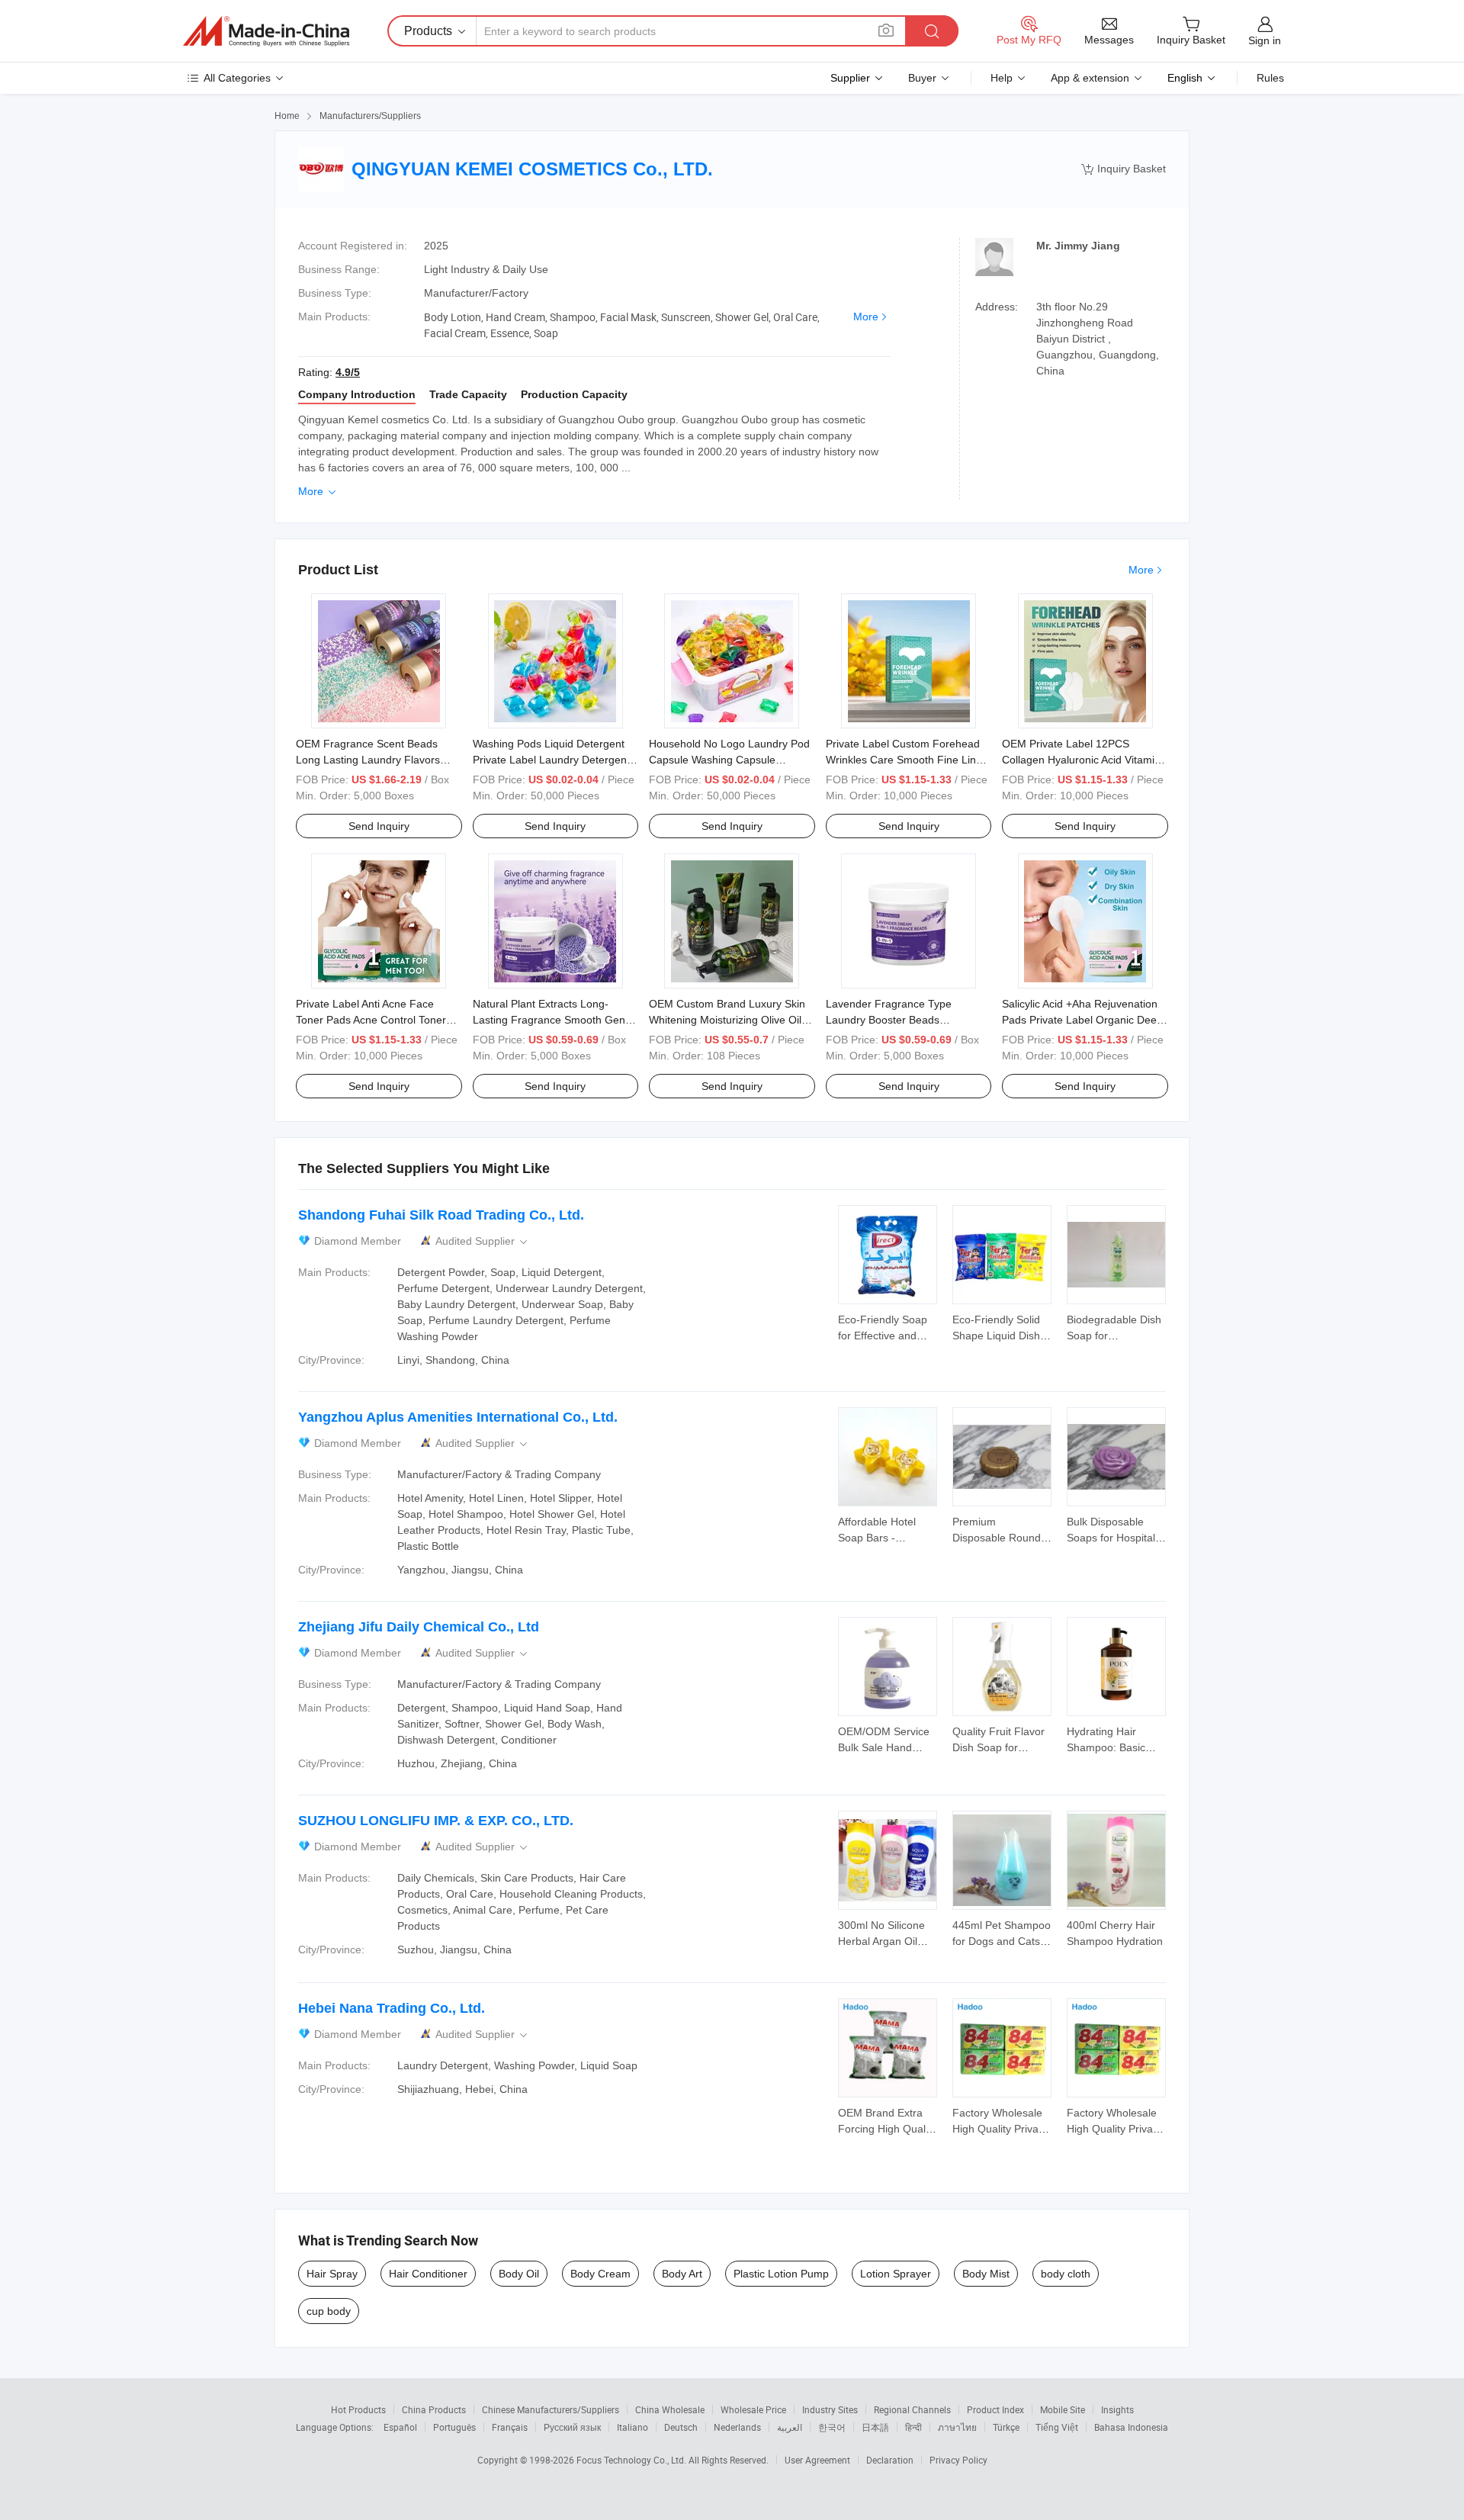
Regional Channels (912, 2409)
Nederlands (737, 2427)
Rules (1270, 78)
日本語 (875, 2427)
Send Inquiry (379, 826)
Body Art (682, 2274)
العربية (790, 2427)
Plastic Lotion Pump (781, 2274)
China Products (434, 2409)
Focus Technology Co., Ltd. (632, 2460)
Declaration (890, 2460)
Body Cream (600, 2274)
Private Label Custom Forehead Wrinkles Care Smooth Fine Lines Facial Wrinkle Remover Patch (907, 760)
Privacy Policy (958, 2460)
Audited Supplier (483, 1241)
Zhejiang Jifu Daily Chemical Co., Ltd (419, 1627)
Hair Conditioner (428, 2274)
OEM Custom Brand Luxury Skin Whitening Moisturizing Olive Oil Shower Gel (727, 1020)
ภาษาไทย (957, 2427)
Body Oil (519, 2274)
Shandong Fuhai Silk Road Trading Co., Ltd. (441, 1215)
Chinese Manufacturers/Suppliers (551, 2409)
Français (510, 2427)
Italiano (632, 2427)
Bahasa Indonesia (1131, 2427)
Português (454, 2427)
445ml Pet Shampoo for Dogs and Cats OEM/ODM (1002, 1941)
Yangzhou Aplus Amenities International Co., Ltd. (458, 1417)
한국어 (832, 2427)
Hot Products (358, 2409)
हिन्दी (913, 2427)
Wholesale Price (753, 2409)
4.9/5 (348, 372)
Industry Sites (830, 2409)
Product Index (995, 2409)
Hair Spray (332, 2274)
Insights (1117, 2409)
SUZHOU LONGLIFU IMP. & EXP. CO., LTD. (436, 1821)
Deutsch (681, 2427)
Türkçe (1006, 2427)
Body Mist (986, 2274)
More (866, 317)
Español (400, 2427)
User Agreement (817, 2460)
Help (1002, 78)
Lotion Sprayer (896, 2274)
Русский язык (572, 2427)
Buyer (922, 78)
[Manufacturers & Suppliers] (266, 31)
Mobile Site (1063, 2409)
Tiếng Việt (1057, 2427)
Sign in (1265, 40)
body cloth (1066, 2274)
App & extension (1090, 78)
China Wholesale (670, 2409)
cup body (329, 2311)
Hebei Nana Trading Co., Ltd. (392, 2008)
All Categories (237, 78)
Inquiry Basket (1124, 169)
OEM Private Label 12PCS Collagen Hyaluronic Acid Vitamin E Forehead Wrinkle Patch (1081, 760)
